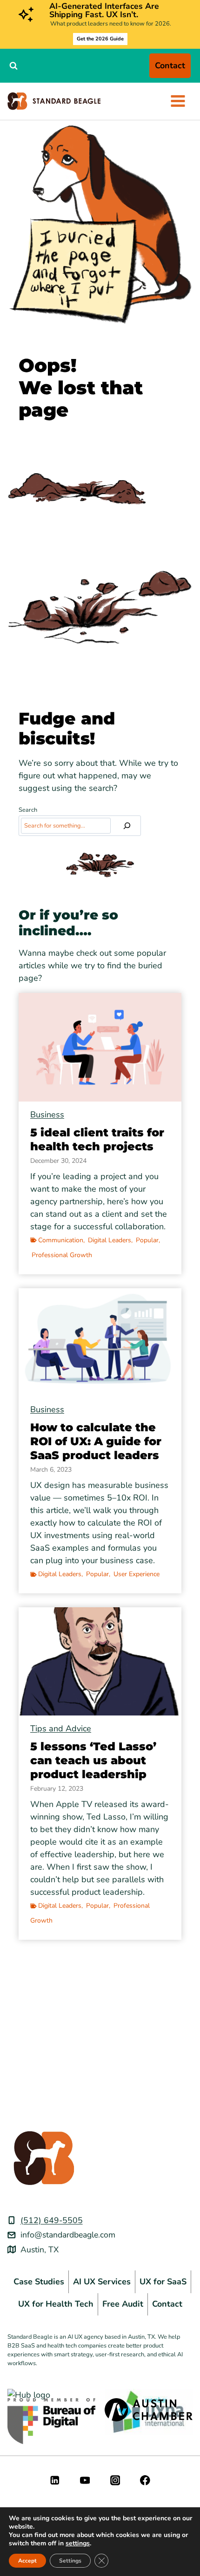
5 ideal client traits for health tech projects (97, 1139)
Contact (170, 65)
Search (28, 810)
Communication (61, 1240)
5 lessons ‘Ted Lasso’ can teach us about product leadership (93, 1760)
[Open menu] (178, 101)
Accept (27, 2561)
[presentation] (100, 1047)
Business (47, 1115)
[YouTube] (85, 2480)
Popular (147, 1240)
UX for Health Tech (56, 2304)
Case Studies (39, 2282)
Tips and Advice (61, 1728)
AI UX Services (102, 2282)
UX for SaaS (163, 2282)
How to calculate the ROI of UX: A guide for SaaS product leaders (96, 1441)
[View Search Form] (13, 65)
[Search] (127, 826)
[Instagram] (115, 2480)
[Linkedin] (55, 2480)
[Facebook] (145, 2480)
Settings (70, 2561)
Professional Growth (62, 1255)
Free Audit (123, 2304)
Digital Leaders (110, 1240)
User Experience (137, 1574)
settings (78, 2543)
